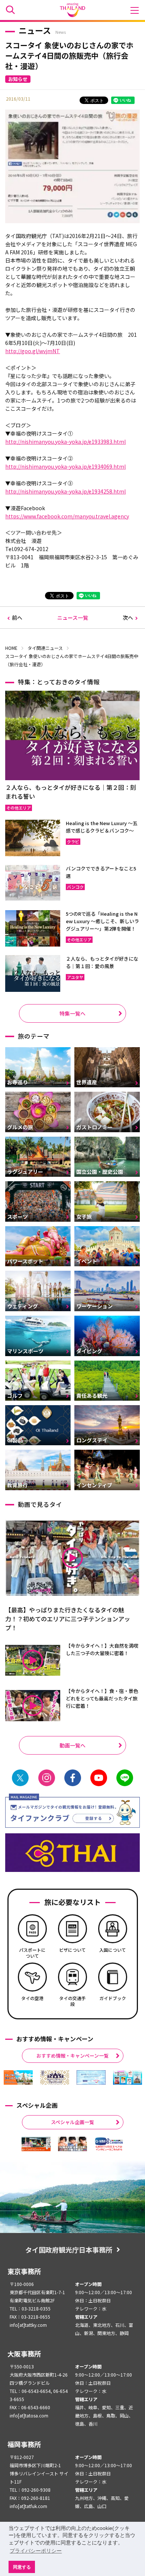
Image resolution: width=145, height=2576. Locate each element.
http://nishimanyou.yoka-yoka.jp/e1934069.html (65, 466)
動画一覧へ (72, 1745)
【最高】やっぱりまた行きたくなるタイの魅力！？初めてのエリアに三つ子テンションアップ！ (68, 1619)
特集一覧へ (72, 1013)
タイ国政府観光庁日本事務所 (69, 2250)
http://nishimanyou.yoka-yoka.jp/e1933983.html (65, 442)
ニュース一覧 (73, 618)
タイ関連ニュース (45, 648)
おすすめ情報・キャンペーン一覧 (72, 2056)
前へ (17, 618)
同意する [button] (22, 2567)
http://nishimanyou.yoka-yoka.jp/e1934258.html (65, 491)
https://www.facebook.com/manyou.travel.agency (67, 516)
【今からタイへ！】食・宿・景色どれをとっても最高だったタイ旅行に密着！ (102, 1698)
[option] (18, 2077)
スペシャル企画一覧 (72, 2122)
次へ (128, 618)
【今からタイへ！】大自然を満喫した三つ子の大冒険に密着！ (102, 1649)
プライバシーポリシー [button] (36, 2551)
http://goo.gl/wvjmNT (33, 351)
